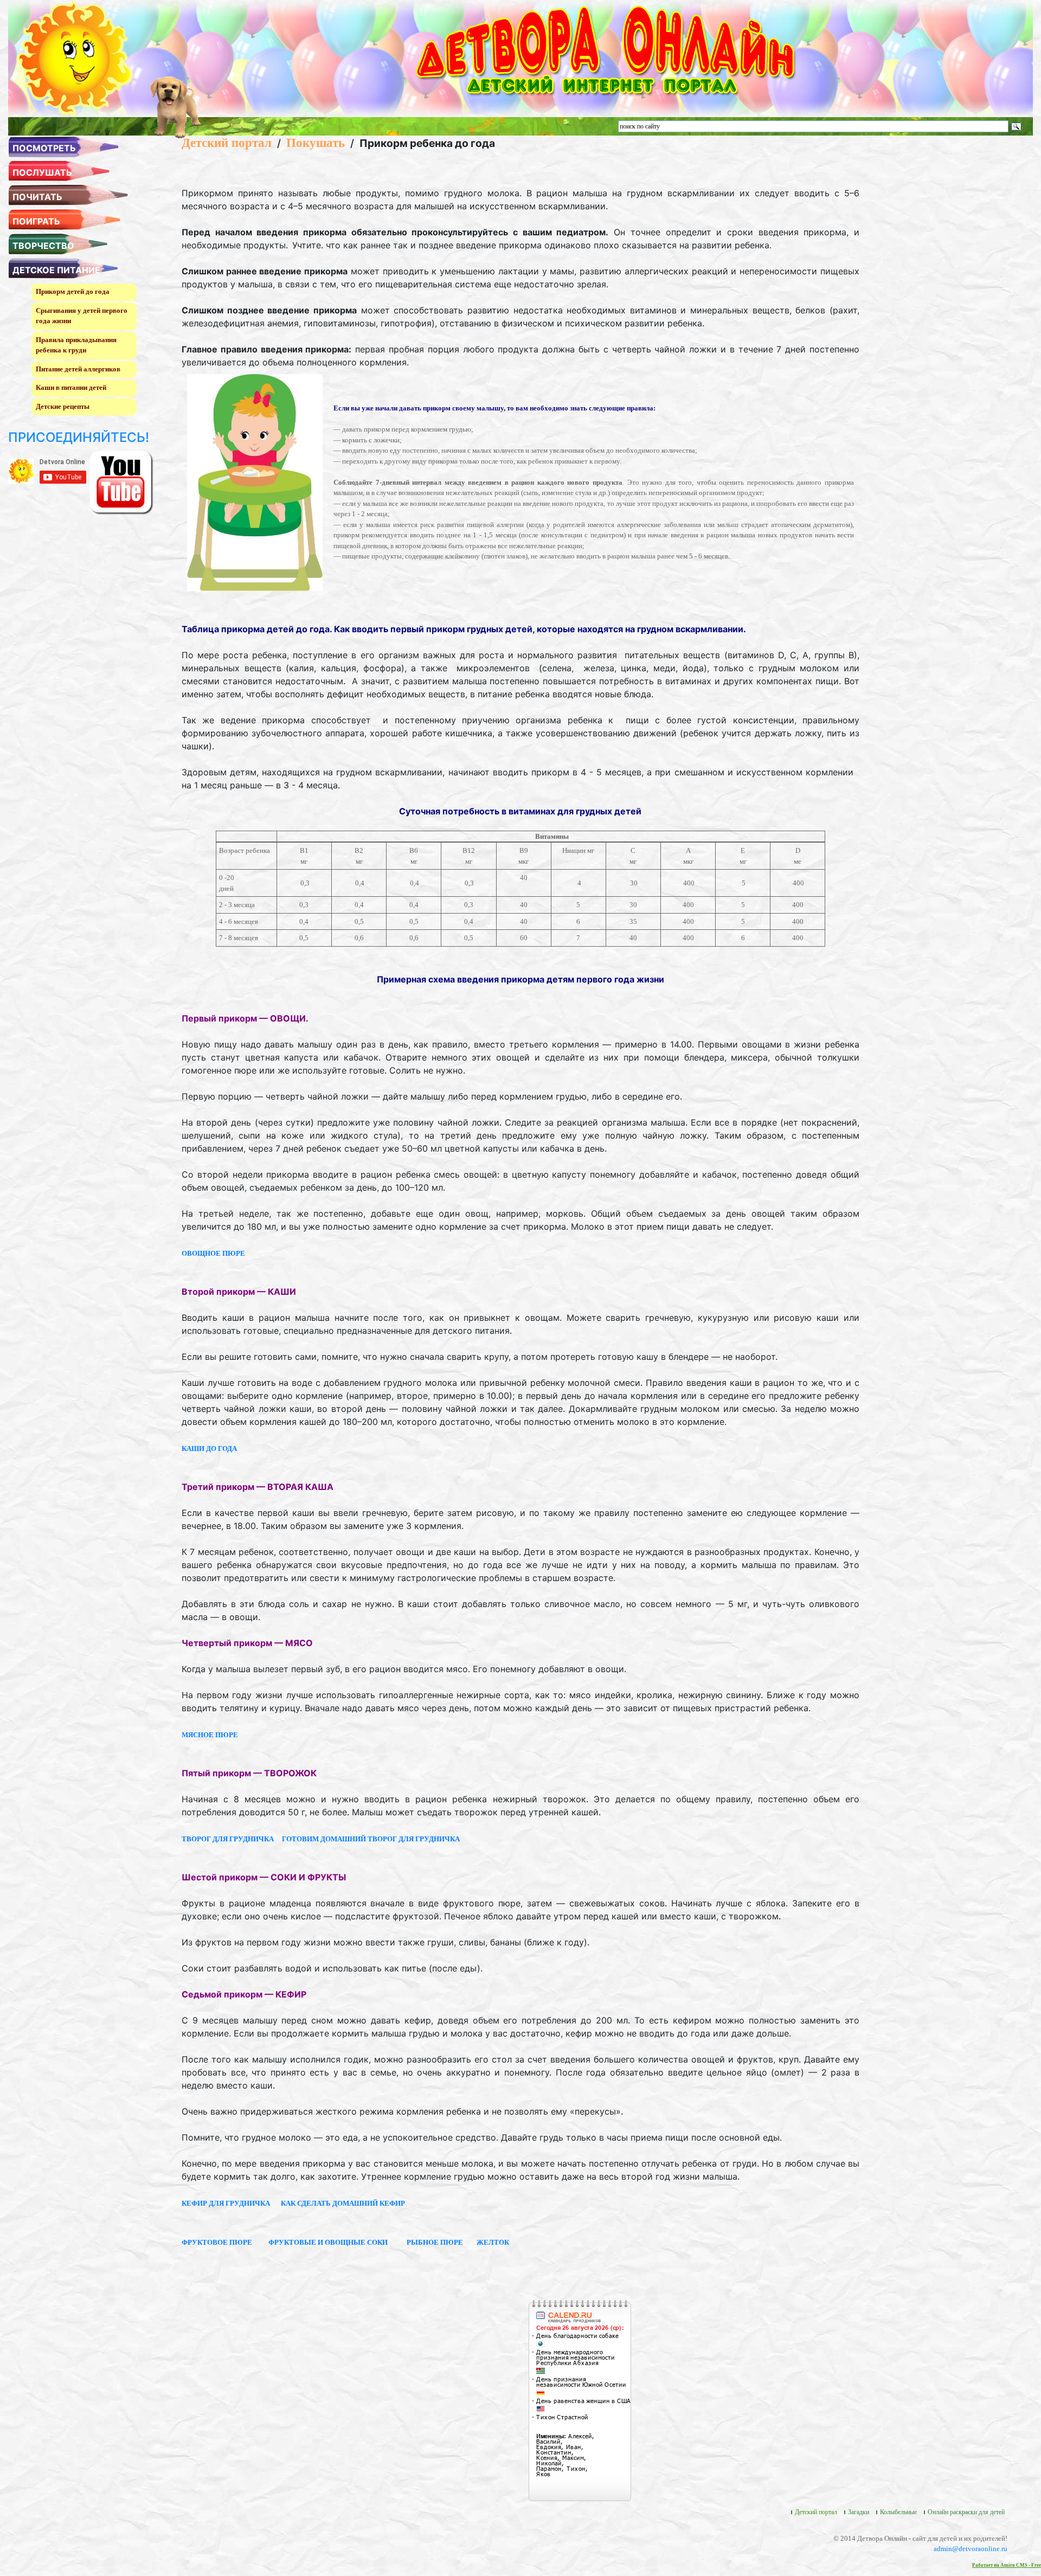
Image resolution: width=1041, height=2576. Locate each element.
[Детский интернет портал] (75, 58)
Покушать (316, 143)
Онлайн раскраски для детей (966, 2512)
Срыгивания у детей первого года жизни (82, 316)
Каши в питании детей (71, 387)
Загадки (859, 2512)
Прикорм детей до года (73, 291)
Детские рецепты (63, 406)
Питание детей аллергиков (78, 369)
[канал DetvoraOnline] (121, 482)
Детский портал (227, 143)
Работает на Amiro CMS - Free (1007, 2565)
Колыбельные (898, 2512)
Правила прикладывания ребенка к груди (76, 345)
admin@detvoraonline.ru (971, 2549)
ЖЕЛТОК (493, 2242)
